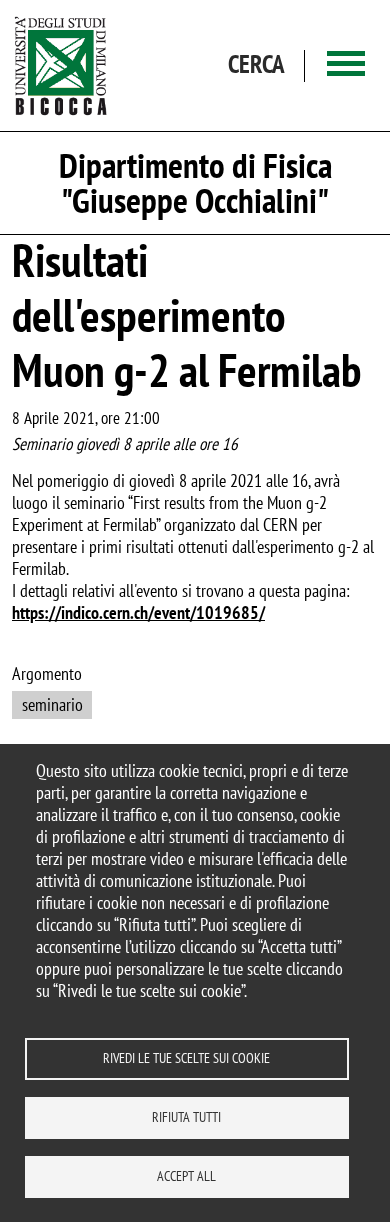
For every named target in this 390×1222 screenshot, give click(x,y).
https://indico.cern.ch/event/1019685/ (138, 612)
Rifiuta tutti (186, 1117)
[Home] (61, 65)
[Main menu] (346, 65)
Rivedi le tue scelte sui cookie (186, 1058)
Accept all (186, 1176)
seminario (52, 704)
